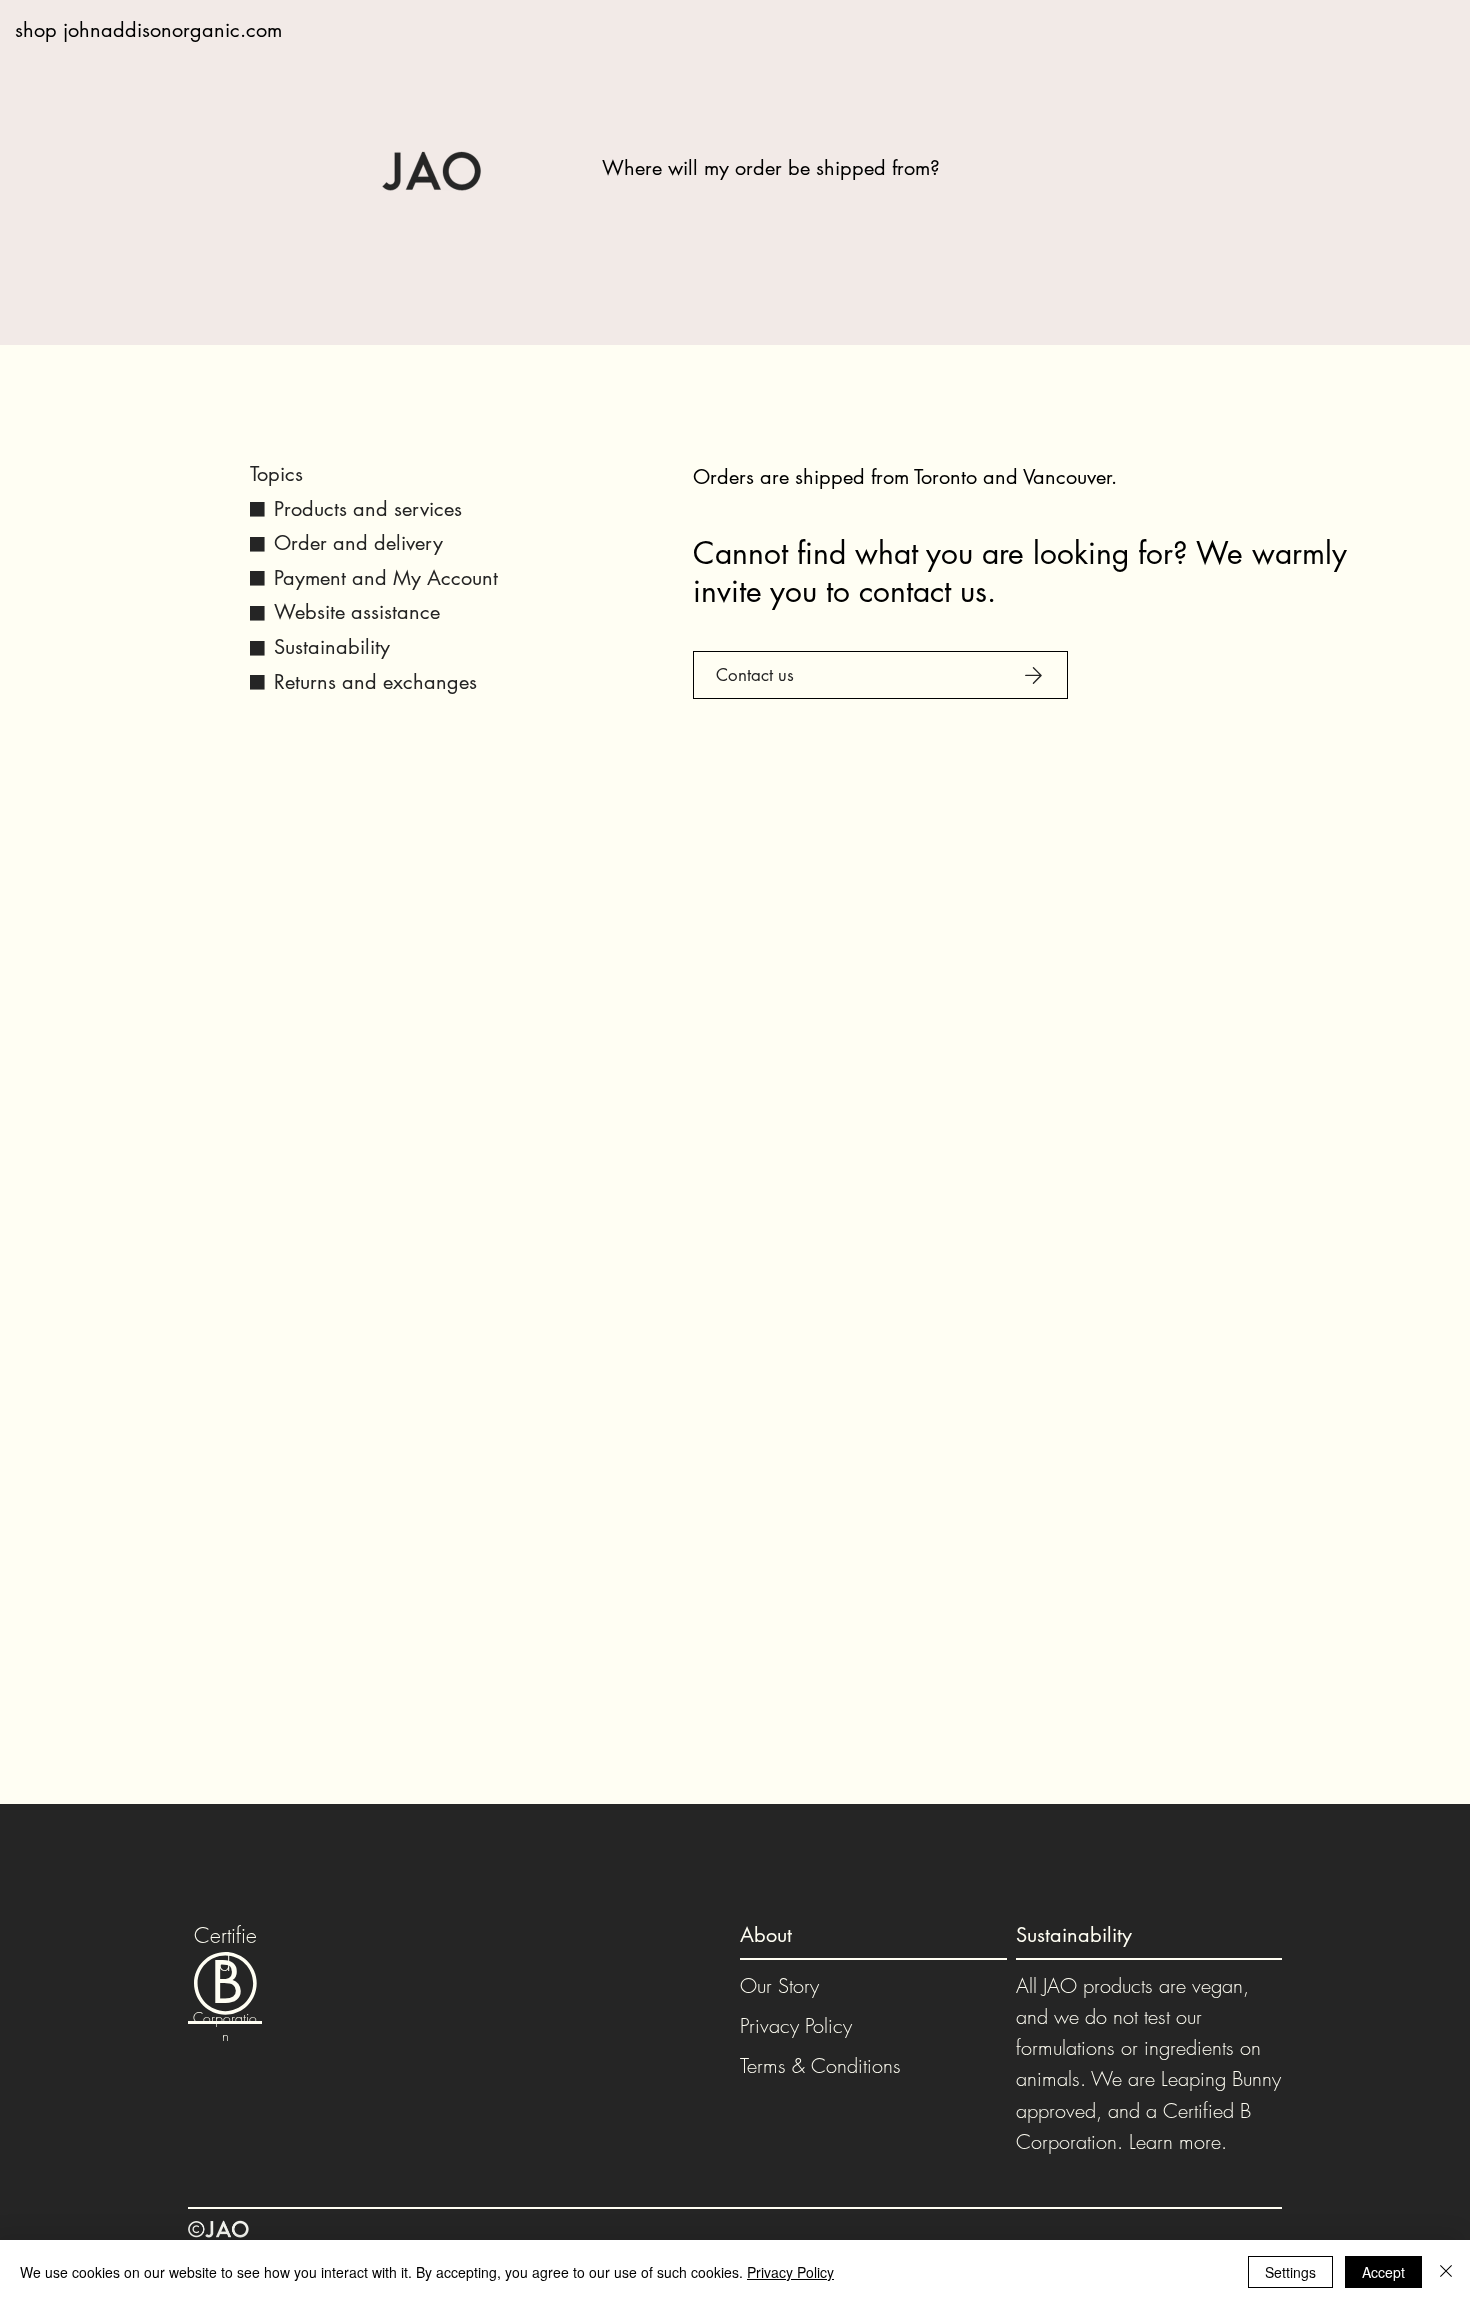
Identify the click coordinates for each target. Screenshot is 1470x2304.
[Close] (1446, 2272)
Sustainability (332, 647)
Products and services (368, 509)
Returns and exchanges (375, 682)
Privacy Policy (796, 2025)
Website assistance (357, 612)
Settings (1290, 2272)
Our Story (779, 1985)
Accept (1383, 2272)
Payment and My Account (386, 578)
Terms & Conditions (820, 2065)
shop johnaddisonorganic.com (148, 30)
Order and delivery (358, 543)
